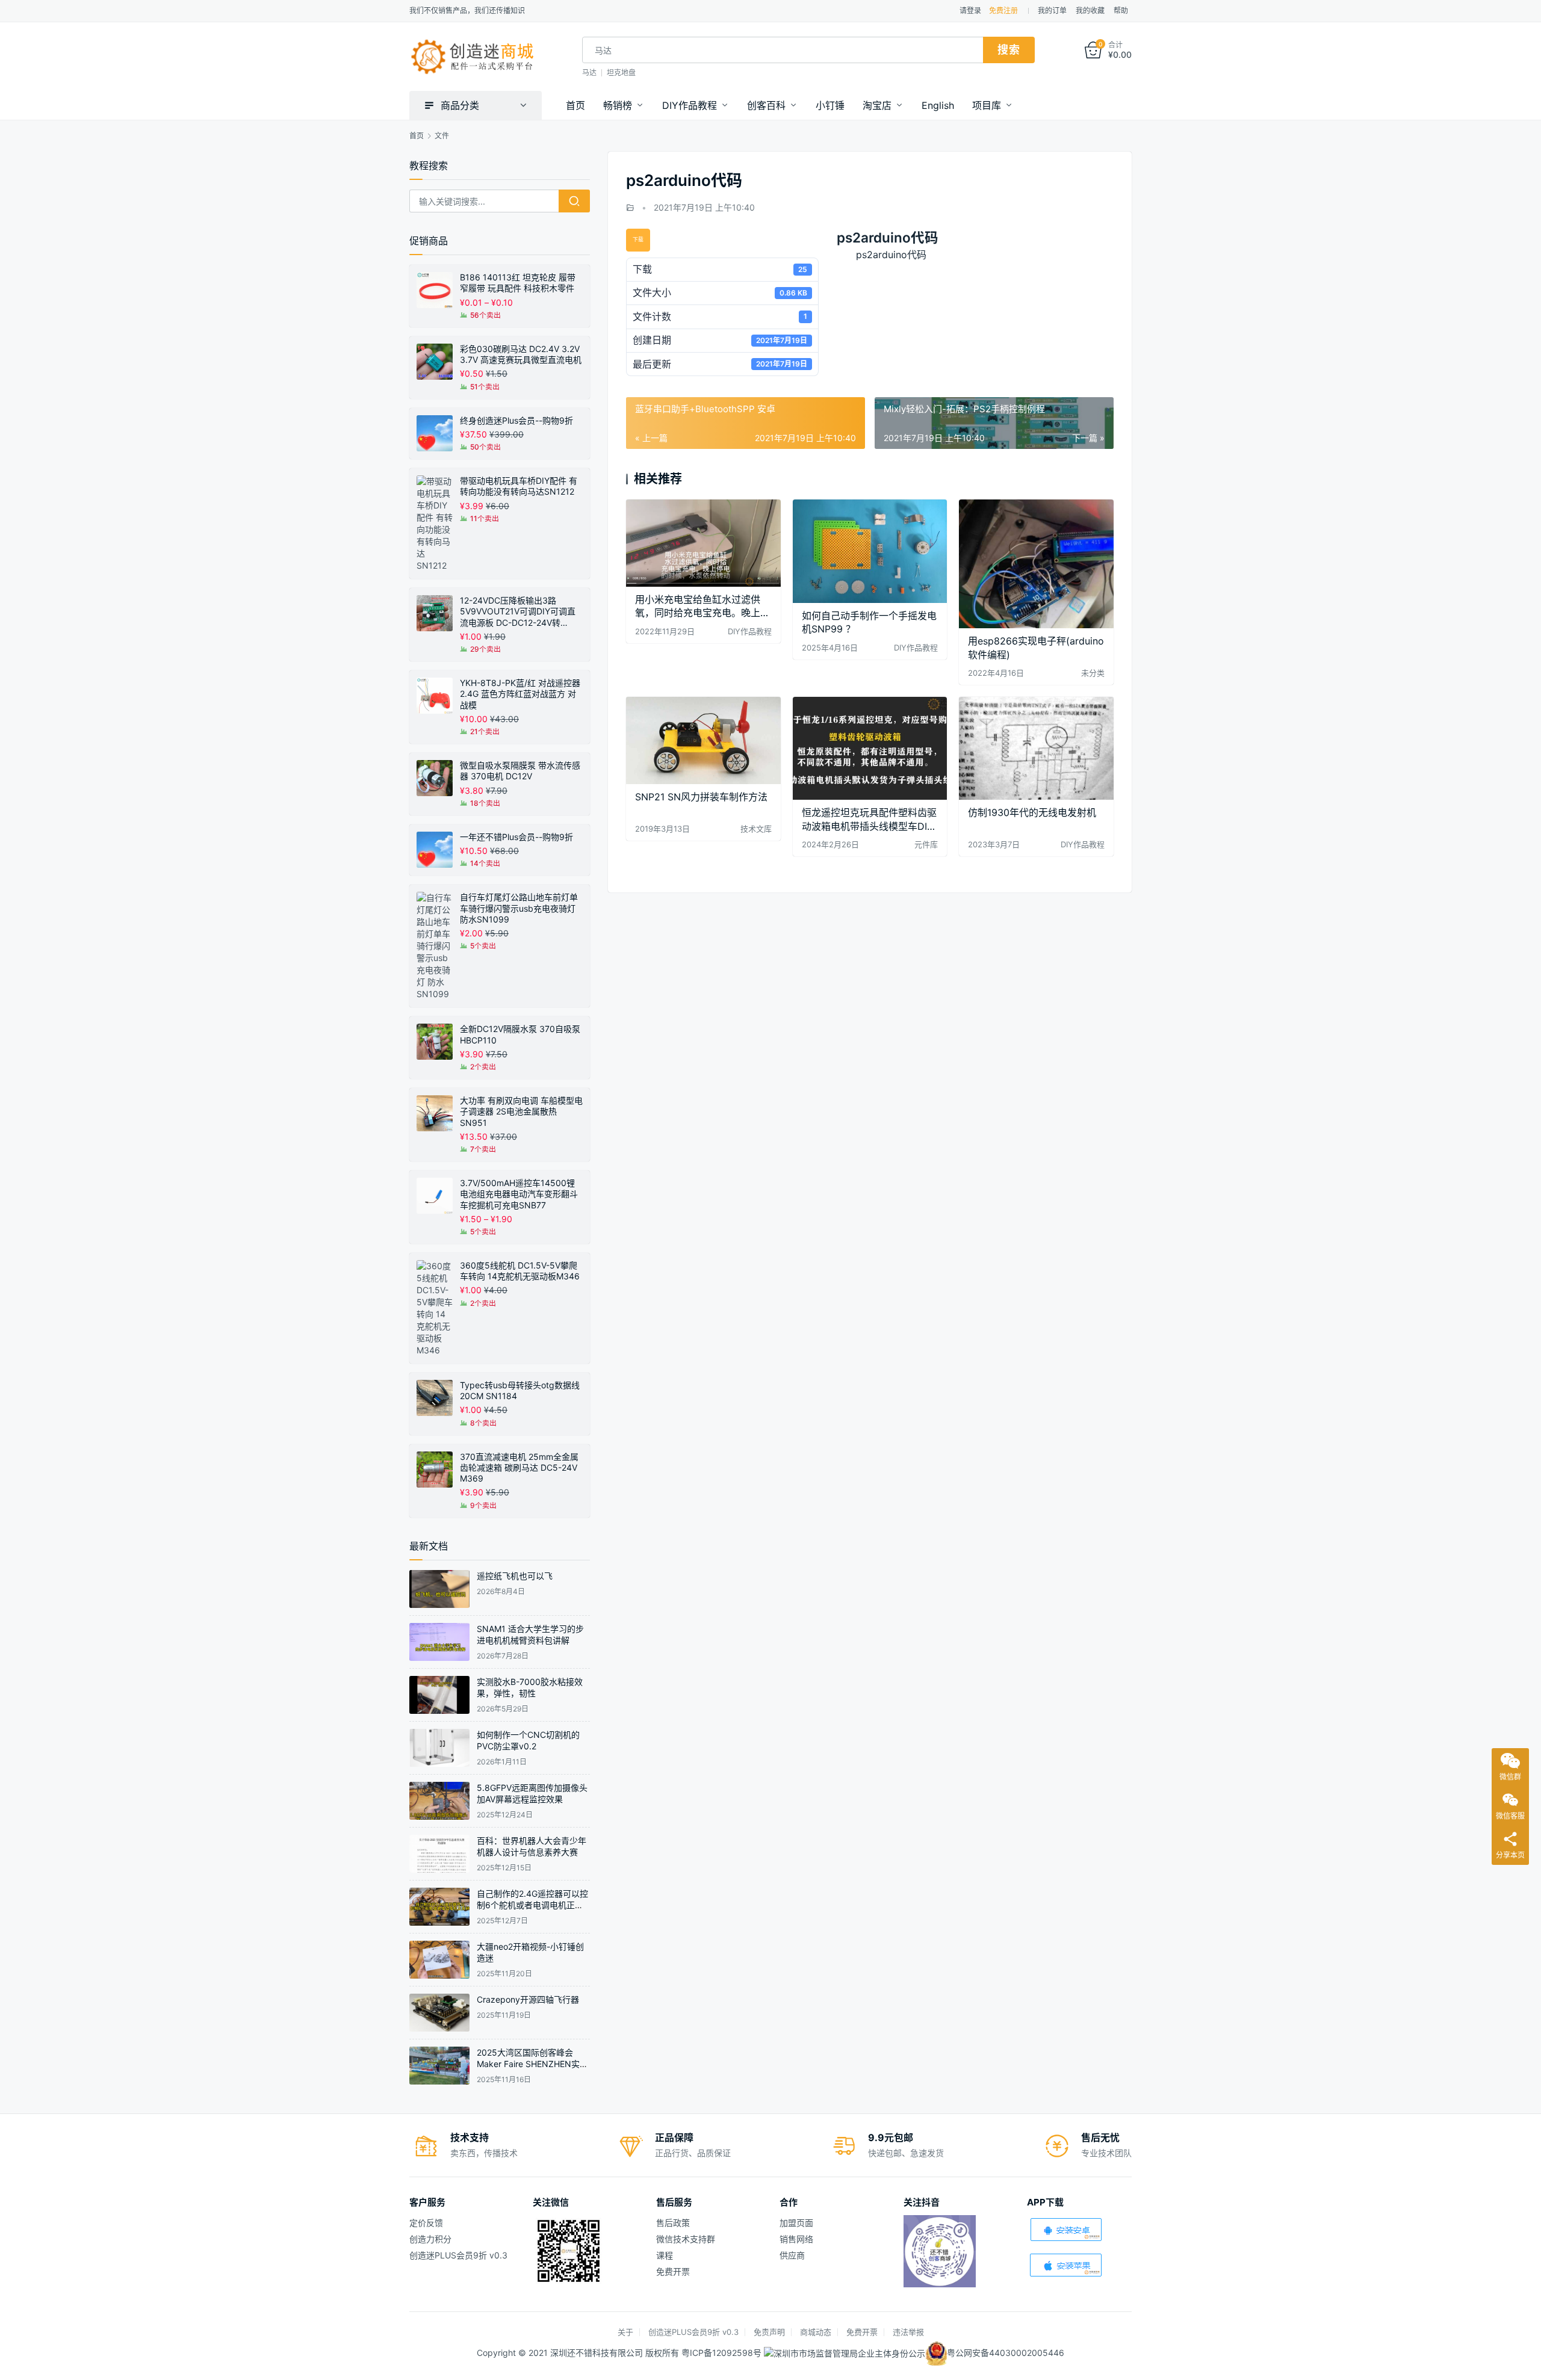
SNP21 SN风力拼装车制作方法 (701, 797)
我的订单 (1052, 11)
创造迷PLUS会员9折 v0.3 (458, 2255)
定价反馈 (426, 2223)
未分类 (1093, 673)
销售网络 (796, 2239)
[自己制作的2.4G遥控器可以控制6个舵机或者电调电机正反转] (439, 1907)
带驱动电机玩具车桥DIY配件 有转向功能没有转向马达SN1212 (519, 486)
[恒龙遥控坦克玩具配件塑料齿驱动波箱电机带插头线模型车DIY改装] (870, 748)
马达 (589, 73)
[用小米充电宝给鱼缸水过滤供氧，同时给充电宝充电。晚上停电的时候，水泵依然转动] (703, 543)
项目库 (987, 105)
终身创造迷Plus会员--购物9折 (516, 420)
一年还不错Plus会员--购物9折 (516, 837)
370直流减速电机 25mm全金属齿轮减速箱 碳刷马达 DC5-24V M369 (519, 1467)
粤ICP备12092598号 (723, 2352)
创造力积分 (430, 2239)
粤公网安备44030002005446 (1006, 2352)
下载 (638, 240)
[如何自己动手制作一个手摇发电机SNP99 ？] (870, 551)
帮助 (1121, 11)
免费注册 (1003, 11)
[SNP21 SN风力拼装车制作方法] (703, 740)
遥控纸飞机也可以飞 (515, 1576)
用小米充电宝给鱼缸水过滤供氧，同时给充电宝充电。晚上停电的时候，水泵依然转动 (702, 606)
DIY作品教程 (690, 105)
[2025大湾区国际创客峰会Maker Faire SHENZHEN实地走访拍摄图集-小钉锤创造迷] (439, 2066)
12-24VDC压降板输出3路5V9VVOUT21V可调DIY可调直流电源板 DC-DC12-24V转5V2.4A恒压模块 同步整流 (518, 612)
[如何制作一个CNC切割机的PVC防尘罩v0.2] (439, 1748)
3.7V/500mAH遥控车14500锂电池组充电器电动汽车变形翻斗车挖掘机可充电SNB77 (519, 1194)
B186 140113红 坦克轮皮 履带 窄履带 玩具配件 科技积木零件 (518, 283)
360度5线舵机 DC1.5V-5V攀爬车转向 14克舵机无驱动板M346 (520, 1271)
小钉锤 (830, 105)
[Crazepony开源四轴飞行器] (439, 2013)
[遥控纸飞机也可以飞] (439, 1589)
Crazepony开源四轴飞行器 (528, 1999)
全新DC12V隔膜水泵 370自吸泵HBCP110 (520, 1034)
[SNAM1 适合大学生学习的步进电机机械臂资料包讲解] (439, 1642)
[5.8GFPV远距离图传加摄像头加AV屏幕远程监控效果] (439, 1801)
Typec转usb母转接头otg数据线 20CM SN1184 (520, 1390)
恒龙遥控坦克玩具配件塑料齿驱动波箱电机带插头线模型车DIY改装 (869, 819)
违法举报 (908, 2332)
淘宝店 (877, 105)
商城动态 (816, 2332)
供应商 (792, 2255)
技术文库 (756, 829)
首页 (575, 105)
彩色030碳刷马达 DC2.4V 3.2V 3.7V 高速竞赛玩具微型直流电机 (521, 354)
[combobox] (783, 50)
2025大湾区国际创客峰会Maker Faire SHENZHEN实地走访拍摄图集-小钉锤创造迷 (532, 2064)
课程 (665, 2255)
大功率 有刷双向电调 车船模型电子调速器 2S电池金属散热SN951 (521, 1111)
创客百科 (766, 105)
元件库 (926, 844)
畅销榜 (618, 105)
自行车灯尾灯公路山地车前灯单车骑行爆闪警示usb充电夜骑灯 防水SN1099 (519, 908)
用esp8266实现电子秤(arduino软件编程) (1036, 648)
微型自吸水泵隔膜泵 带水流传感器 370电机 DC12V (520, 771)
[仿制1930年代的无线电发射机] (1036, 748)
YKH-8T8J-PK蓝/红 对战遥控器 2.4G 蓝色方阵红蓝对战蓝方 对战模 (520, 694)
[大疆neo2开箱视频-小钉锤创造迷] (439, 1960)
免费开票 (673, 2271)
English (938, 105)
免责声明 (769, 2332)
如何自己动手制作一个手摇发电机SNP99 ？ (869, 622)
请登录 (970, 11)
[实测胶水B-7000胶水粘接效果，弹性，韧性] (439, 1695)
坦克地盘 (621, 73)
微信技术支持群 (686, 2239)
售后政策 (673, 2223)
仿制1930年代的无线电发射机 (1032, 812)
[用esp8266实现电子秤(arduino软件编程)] (1036, 564)
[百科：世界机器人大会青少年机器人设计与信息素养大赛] (439, 1854)
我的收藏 (1090, 11)
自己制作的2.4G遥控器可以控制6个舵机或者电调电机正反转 (532, 1905)
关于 (625, 2332)
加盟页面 (796, 2223)
